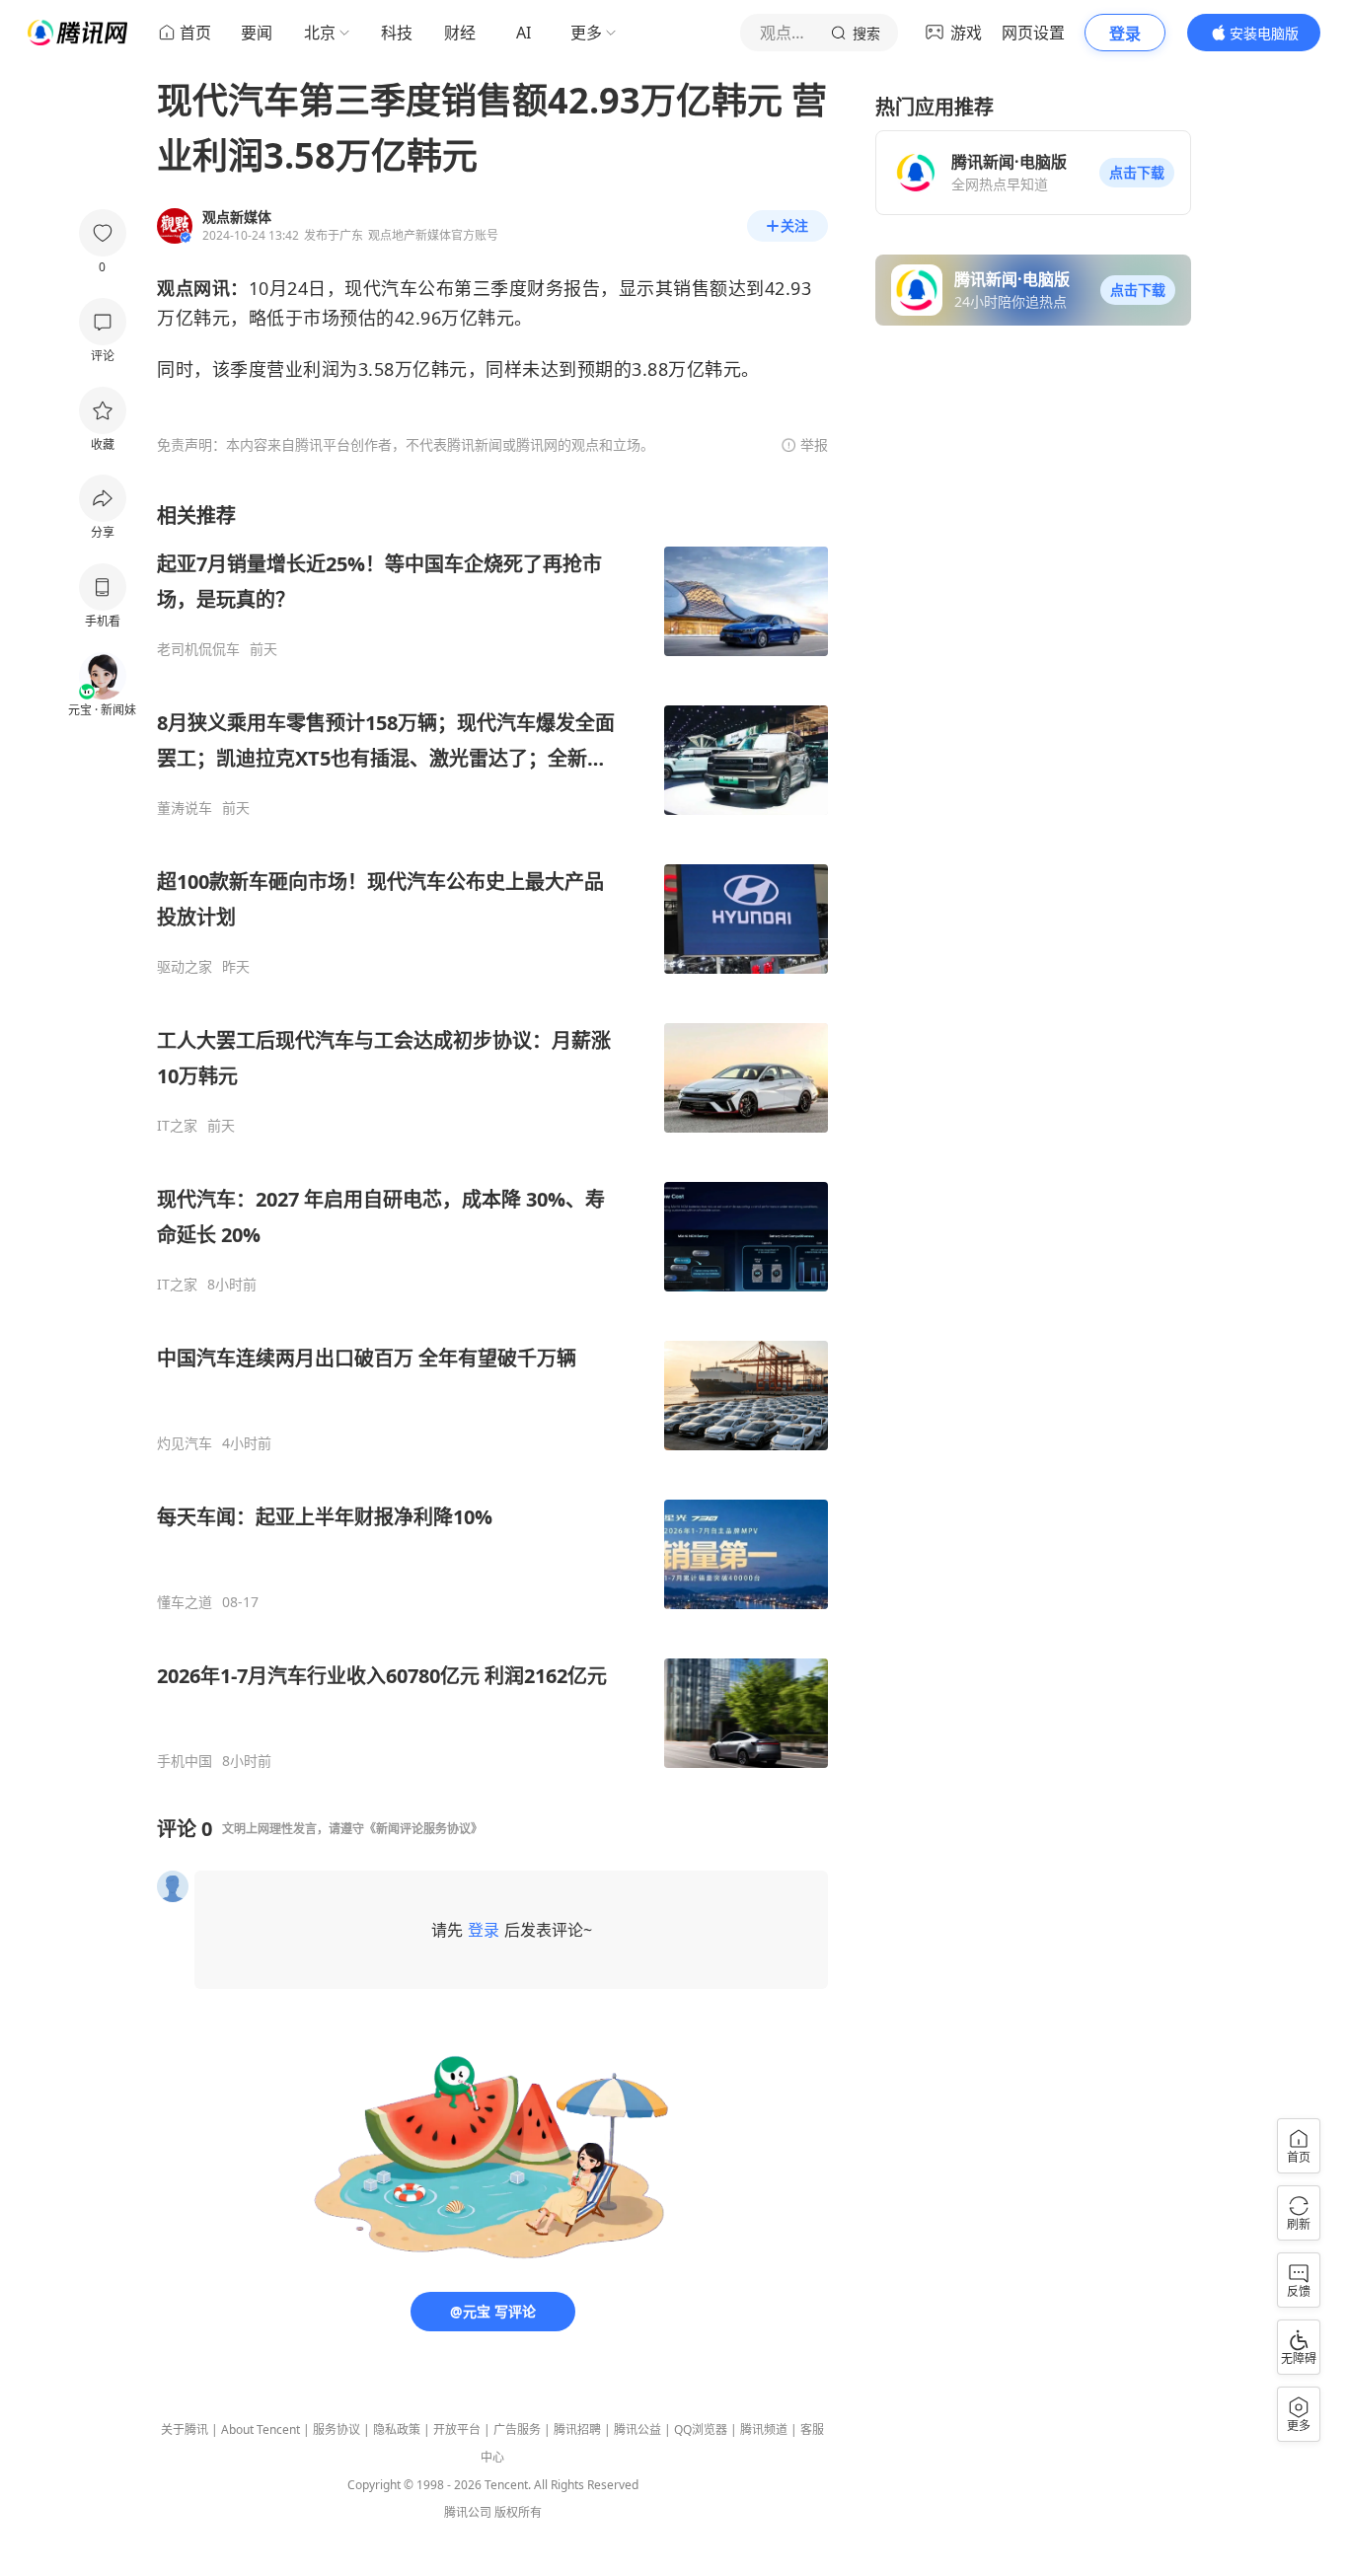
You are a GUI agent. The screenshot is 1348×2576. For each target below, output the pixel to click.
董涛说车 (185, 808)
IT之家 (177, 1126)
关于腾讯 (185, 2429)
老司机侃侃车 (198, 649)
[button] (1137, 173)
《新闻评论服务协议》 (423, 1829)
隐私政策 (397, 2429)
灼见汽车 (185, 1443)
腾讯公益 (637, 2429)
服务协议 (337, 2429)
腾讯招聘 (577, 2429)
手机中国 (185, 1761)
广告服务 (517, 2429)
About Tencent (261, 2429)
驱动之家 (185, 967)
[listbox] (492, 1136)
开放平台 (457, 2429)
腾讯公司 (468, 2512)
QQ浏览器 (701, 2429)
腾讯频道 (764, 2429)
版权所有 (518, 2512)
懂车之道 (185, 1602)
